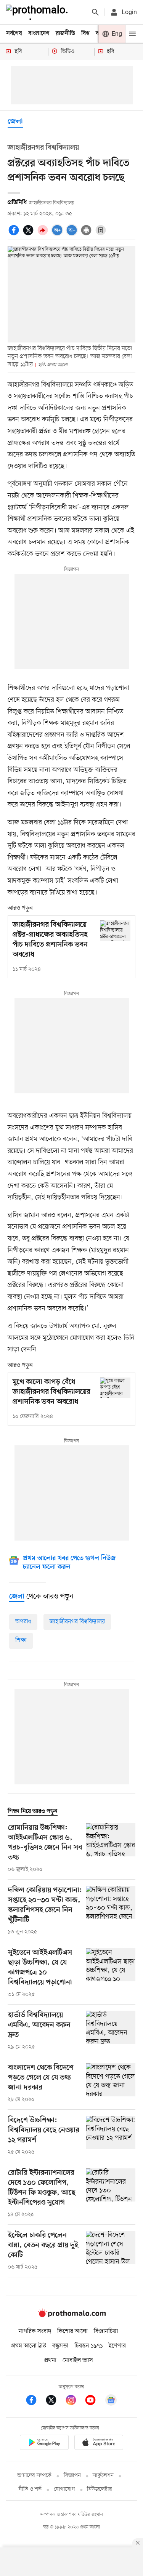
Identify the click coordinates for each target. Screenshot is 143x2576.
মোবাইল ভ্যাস (78, 2360)
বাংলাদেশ (39, 34)
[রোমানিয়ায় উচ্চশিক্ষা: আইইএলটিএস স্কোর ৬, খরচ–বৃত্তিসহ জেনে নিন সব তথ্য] (111, 1848)
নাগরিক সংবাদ (35, 2331)
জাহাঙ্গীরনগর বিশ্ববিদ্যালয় (77, 1622)
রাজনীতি (65, 34)
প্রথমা (50, 2360)
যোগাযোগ (64, 2489)
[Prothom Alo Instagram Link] (75, 2401)
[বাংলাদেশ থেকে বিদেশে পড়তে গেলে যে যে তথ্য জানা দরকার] (111, 2083)
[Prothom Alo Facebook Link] (35, 2401)
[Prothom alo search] (95, 12)
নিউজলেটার (100, 2489)
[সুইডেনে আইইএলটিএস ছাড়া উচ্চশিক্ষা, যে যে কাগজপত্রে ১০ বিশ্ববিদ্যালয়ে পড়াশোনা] (111, 1973)
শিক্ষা (21, 1640)
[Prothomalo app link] (44, 2444)
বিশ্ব (85, 34)
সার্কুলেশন (103, 2476)
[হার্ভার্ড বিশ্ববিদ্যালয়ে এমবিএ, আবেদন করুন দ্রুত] (111, 2031)
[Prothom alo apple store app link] (99, 2444)
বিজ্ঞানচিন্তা (106, 2331)
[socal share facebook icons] (15, 234)
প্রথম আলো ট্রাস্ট (29, 2346)
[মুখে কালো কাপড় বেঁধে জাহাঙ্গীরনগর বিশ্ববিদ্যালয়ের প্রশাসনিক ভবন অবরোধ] (115, 1388)
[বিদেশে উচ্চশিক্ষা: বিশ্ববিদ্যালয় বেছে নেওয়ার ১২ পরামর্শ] (111, 2136)
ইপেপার (117, 2346)
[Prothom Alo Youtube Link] (94, 2401)
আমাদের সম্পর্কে (34, 2476)
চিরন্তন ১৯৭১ (88, 2346)
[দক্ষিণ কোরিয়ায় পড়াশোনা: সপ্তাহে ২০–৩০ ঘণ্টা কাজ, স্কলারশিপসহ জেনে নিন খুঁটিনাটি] (111, 1911)
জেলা (15, 122)
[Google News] (111, 2401)
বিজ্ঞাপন (72, 2476)
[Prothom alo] (39, 12)
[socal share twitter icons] (29, 234)
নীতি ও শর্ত (30, 2489)
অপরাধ (23, 1622)
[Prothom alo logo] (72, 2316)
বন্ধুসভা (60, 2346)
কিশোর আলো (72, 2331)
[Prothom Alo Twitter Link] (55, 2401)
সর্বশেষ (14, 34)
